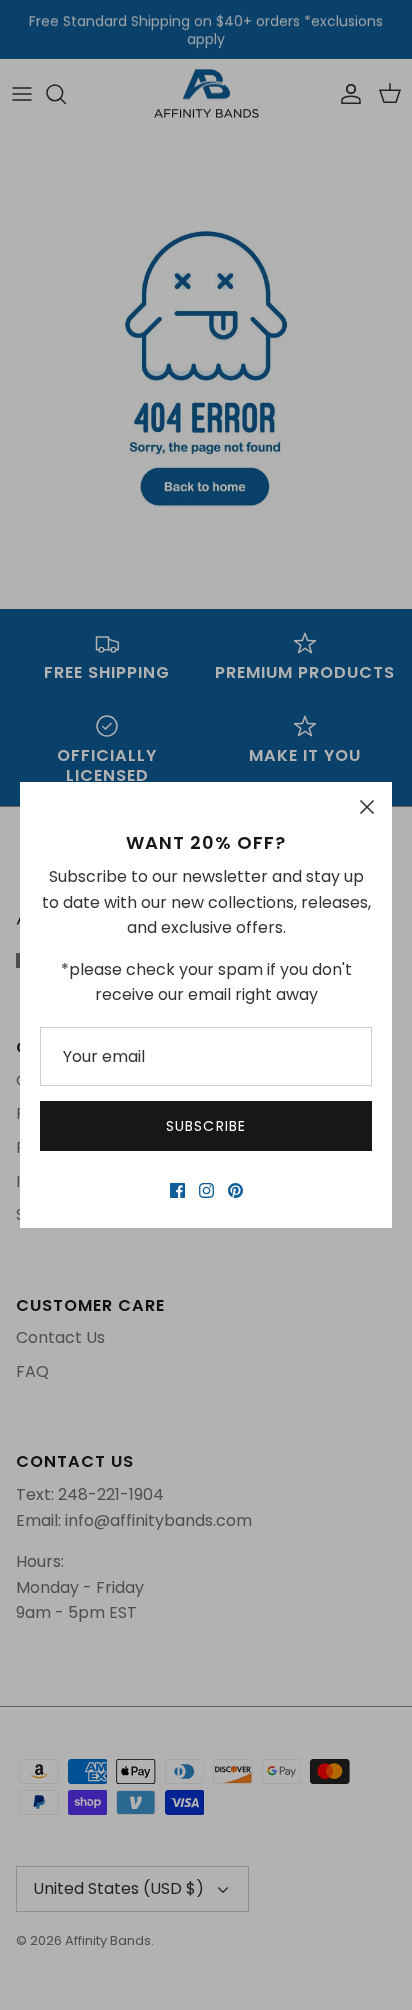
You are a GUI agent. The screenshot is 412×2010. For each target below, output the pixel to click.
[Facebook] (177, 1190)
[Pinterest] (235, 1190)
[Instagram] (206, 1190)
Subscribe (206, 1126)
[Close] (367, 807)
